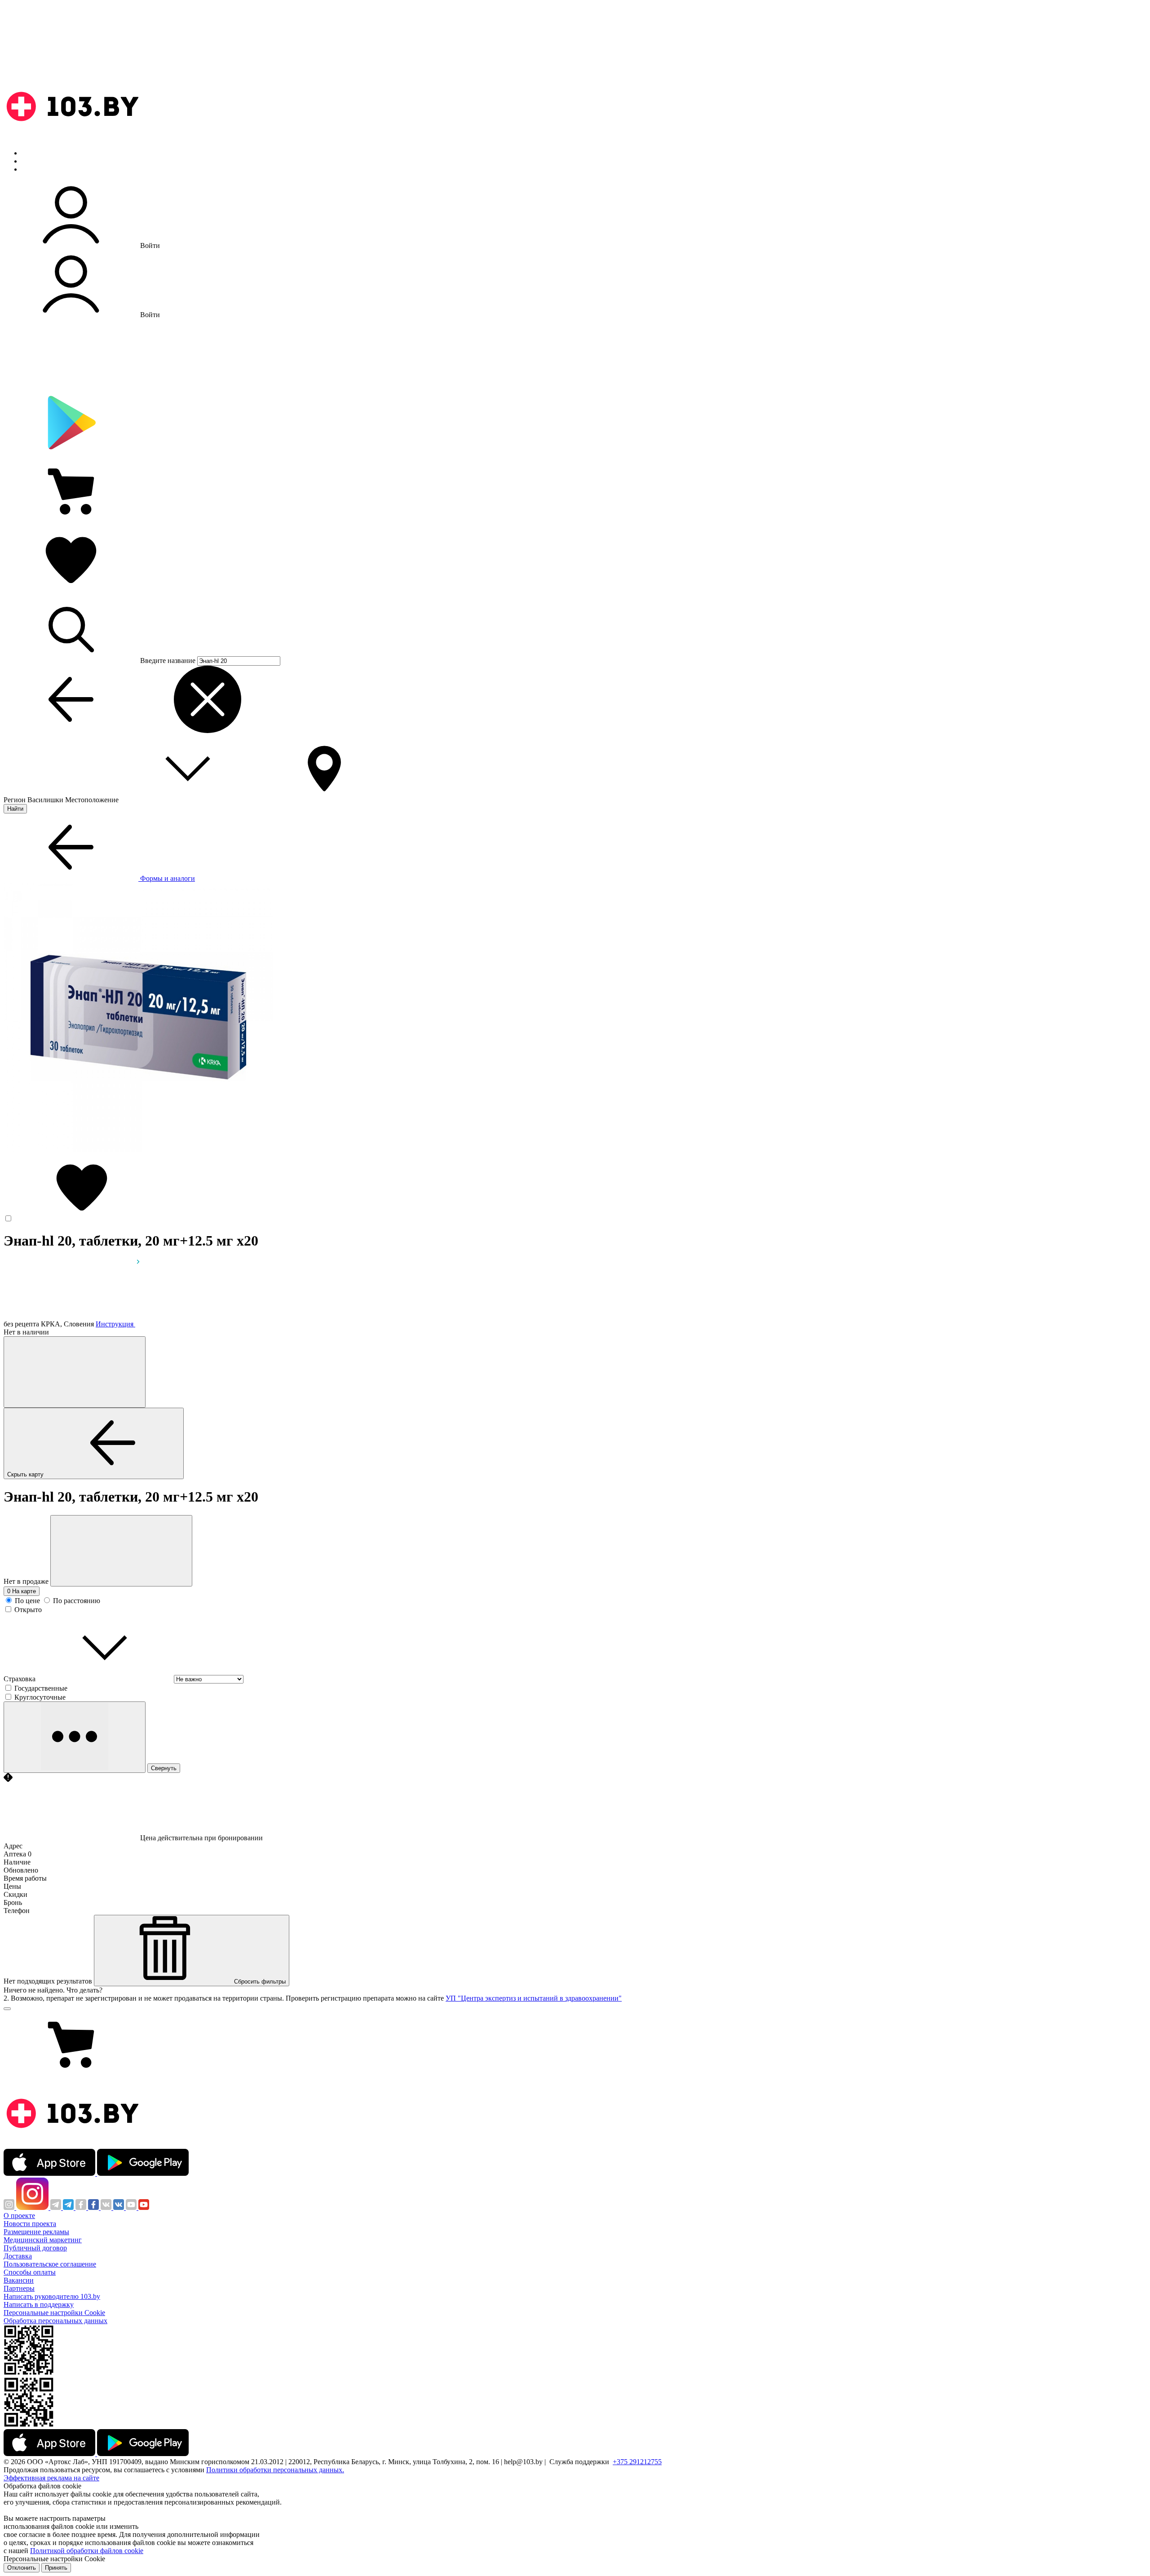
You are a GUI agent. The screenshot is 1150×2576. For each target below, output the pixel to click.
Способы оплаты (30, 2272)
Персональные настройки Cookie (54, 2313)
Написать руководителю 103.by (52, 2296)
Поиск (31, 153)
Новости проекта (30, 2224)
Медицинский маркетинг (43, 2240)
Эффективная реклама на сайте (51, 2478)
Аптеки (33, 161)
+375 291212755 (637, 2462)
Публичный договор (35, 2248)
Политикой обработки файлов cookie (87, 2551)
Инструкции (41, 169)
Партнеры (19, 2288)
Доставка (18, 2256)
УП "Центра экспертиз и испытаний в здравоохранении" (534, 1998)
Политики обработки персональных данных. (275, 2470)
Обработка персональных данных (55, 2321)
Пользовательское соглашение (50, 2264)
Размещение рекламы (36, 2232)
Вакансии (19, 2280)
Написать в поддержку (39, 2304)
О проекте (19, 2216)
